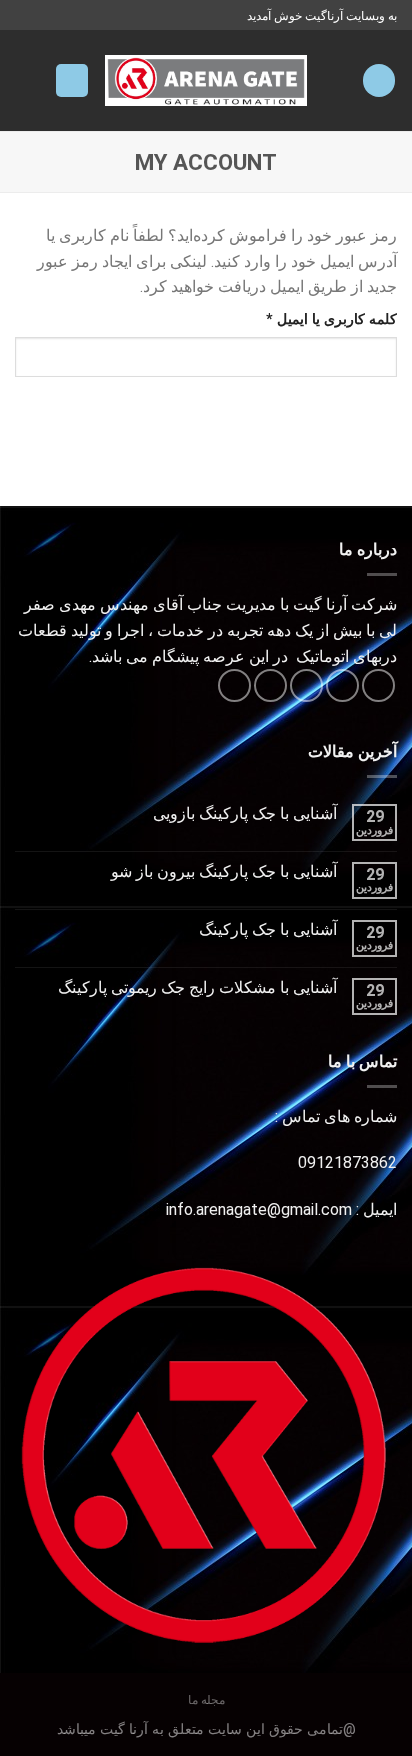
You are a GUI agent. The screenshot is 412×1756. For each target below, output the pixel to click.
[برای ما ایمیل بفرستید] (270, 685)
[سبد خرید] (72, 80)
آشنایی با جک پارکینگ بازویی (245, 813)
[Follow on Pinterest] (234, 685)
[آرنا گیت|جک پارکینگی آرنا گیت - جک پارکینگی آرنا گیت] (206, 80)
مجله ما (206, 1700)
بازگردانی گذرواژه (318, 420)
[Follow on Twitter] (306, 685)
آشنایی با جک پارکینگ (268, 929)
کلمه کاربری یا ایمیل (312, 319)
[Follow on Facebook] (378, 685)
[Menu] (379, 80)
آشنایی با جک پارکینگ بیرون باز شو (224, 871)
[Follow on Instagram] (342, 685)
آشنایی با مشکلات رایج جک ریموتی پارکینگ (197, 987)
